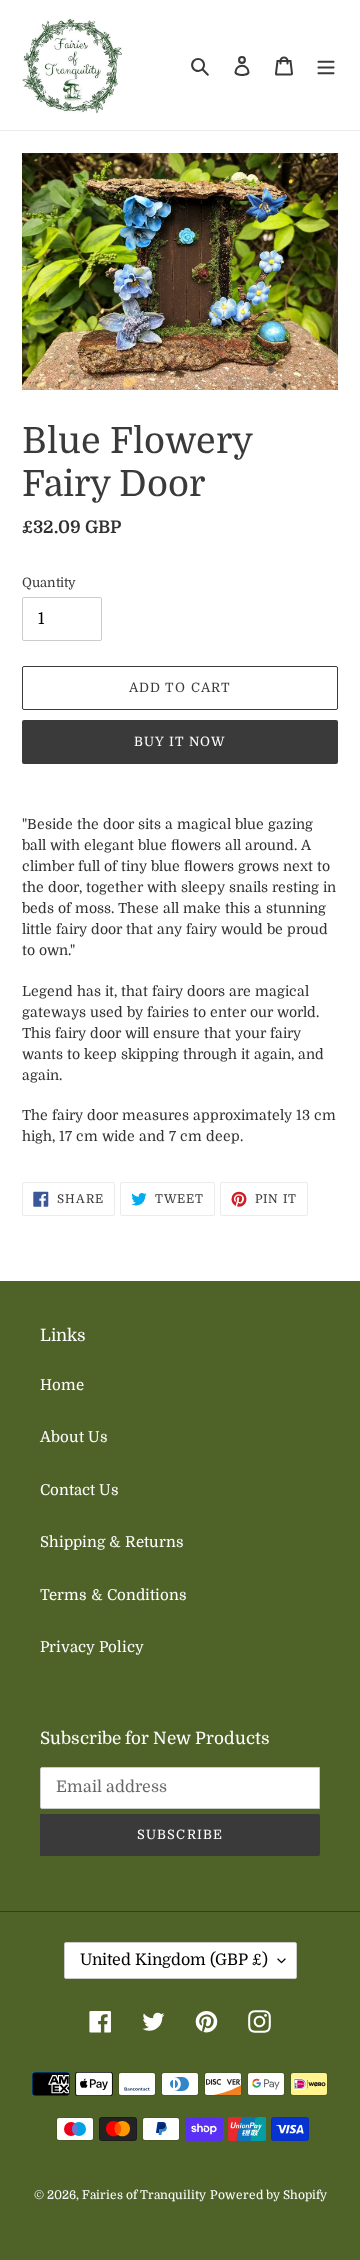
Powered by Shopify (268, 2195)
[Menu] (326, 65)
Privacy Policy (92, 1647)
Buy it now (180, 741)
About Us (74, 1437)
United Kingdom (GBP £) (174, 1960)
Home (62, 1385)
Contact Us (79, 1490)
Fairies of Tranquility (144, 2195)
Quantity (49, 582)
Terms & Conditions (113, 1595)
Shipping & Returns (112, 1542)
